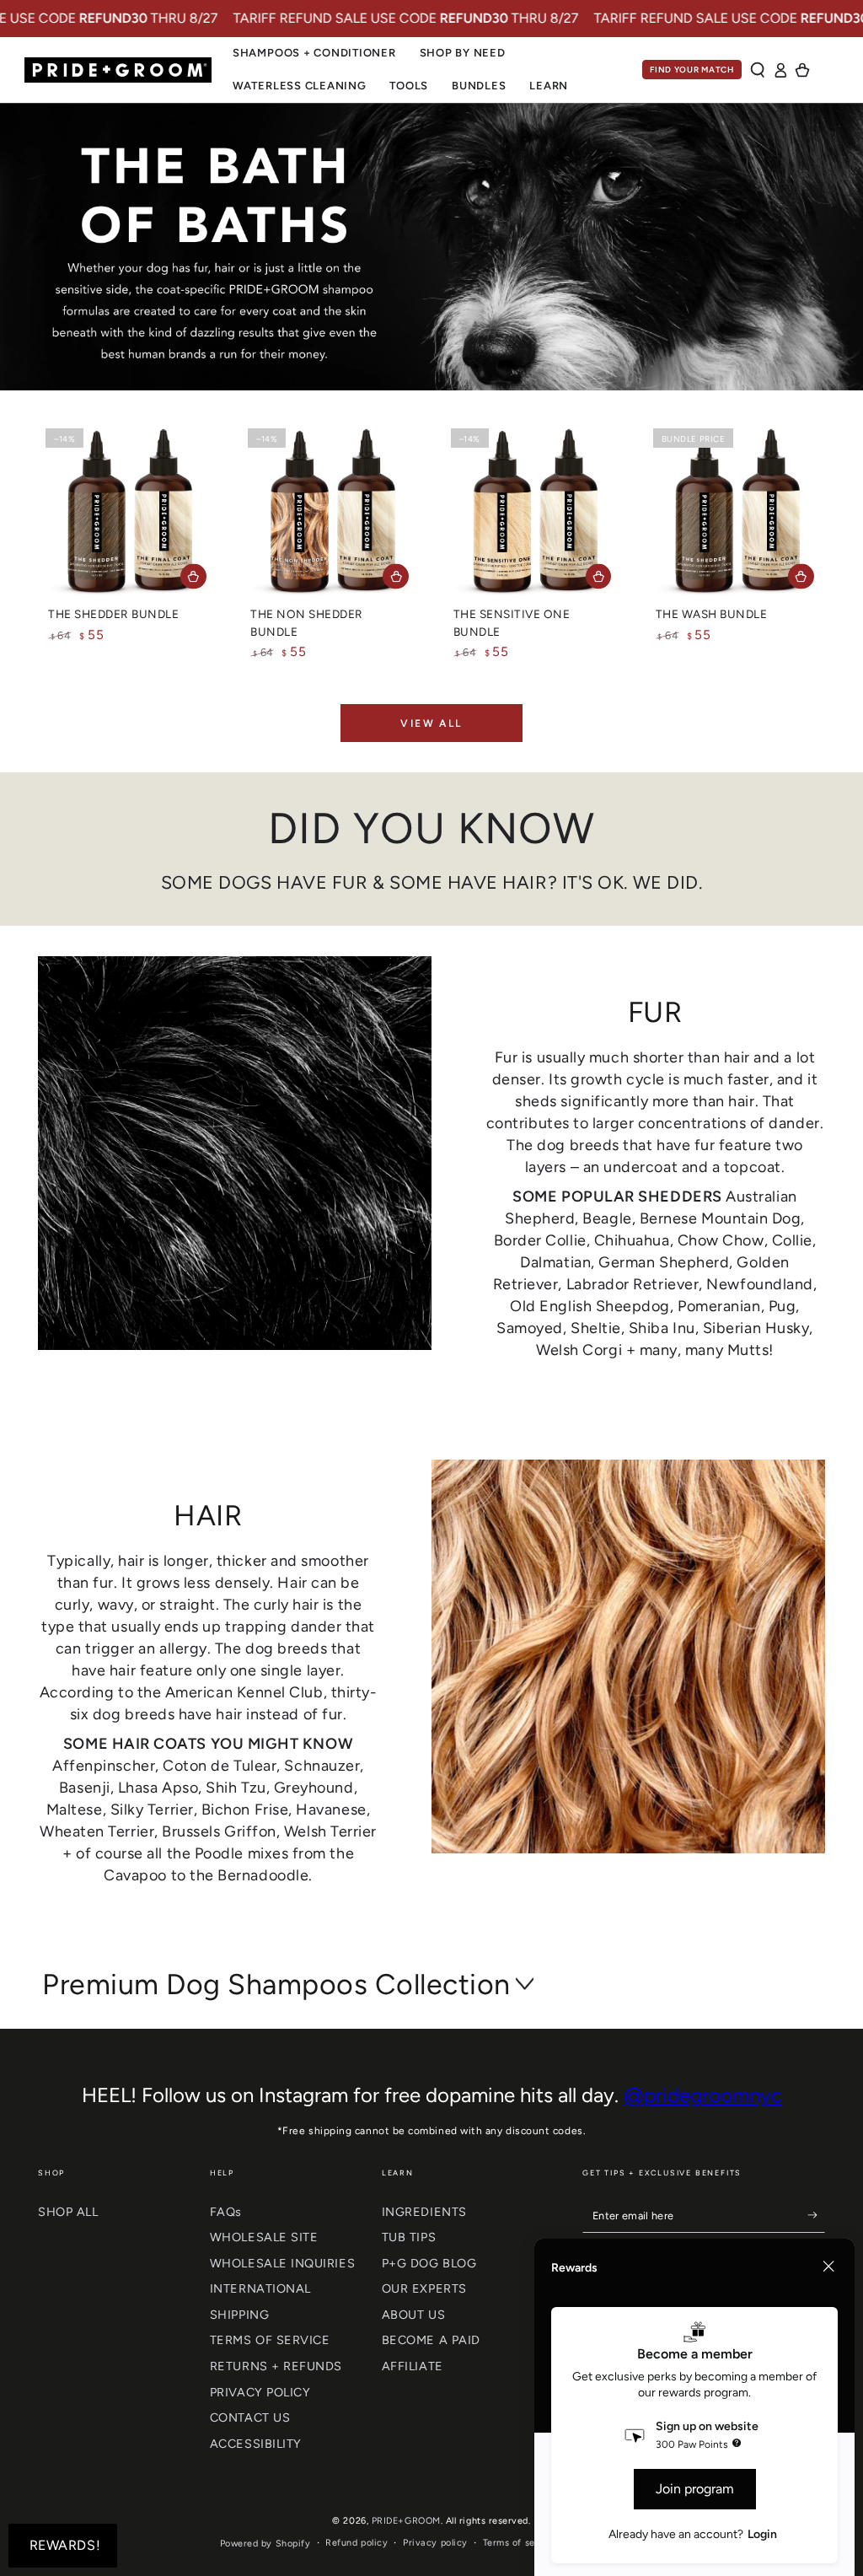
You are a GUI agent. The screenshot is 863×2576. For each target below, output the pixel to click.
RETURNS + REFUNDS (276, 2366)
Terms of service (521, 2543)
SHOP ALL (68, 2212)
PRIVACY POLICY (260, 2392)
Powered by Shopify (265, 2544)
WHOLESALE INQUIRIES (282, 2263)
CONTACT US (250, 2417)
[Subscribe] (816, 2216)
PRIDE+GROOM (406, 2521)
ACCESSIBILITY (256, 2444)
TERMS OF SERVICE (270, 2340)
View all (431, 723)
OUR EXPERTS (424, 2288)
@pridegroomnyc (703, 2095)
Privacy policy (435, 2543)
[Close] (828, 2267)
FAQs (226, 2212)
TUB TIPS (409, 2237)
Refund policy (356, 2543)
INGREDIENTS (424, 2212)
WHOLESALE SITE (264, 2237)
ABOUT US (413, 2315)
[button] (758, 70)
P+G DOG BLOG (429, 2263)
